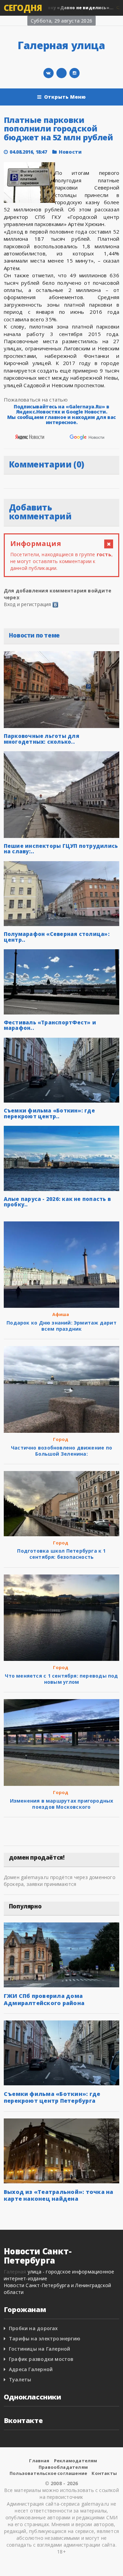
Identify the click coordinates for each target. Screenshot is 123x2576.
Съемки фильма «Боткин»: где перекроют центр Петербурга (52, 2097)
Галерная (15, 2272)
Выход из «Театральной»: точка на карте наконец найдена (59, 2195)
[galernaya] (74, 73)
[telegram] (61, 73)
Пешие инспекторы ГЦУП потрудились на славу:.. (61, 849)
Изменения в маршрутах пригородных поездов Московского (62, 1804)
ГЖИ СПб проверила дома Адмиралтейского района (44, 1999)
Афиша (61, 1314)
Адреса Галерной (31, 2369)
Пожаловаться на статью (36, 400)
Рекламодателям (76, 2461)
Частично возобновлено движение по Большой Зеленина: (61, 1451)
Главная (39, 2461)
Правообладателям (63, 2467)
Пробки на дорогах (33, 2328)
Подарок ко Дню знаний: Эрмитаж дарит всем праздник (61, 1326)
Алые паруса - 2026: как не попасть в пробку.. (57, 1202)
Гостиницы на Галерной (39, 2349)
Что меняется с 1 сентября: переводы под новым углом (61, 1679)
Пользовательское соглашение (48, 2473)
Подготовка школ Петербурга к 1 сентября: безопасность (61, 1554)
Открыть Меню (65, 97)
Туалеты (20, 2379)
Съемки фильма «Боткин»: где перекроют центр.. (49, 1113)
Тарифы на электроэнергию (45, 2339)
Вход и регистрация (28, 604)
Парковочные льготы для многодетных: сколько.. (42, 739)
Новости (70, 152)
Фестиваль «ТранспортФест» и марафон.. (50, 1025)
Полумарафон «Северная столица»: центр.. (57, 937)
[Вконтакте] (49, 73)
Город (61, 1439)
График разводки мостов (41, 2359)
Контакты (104, 2473)
